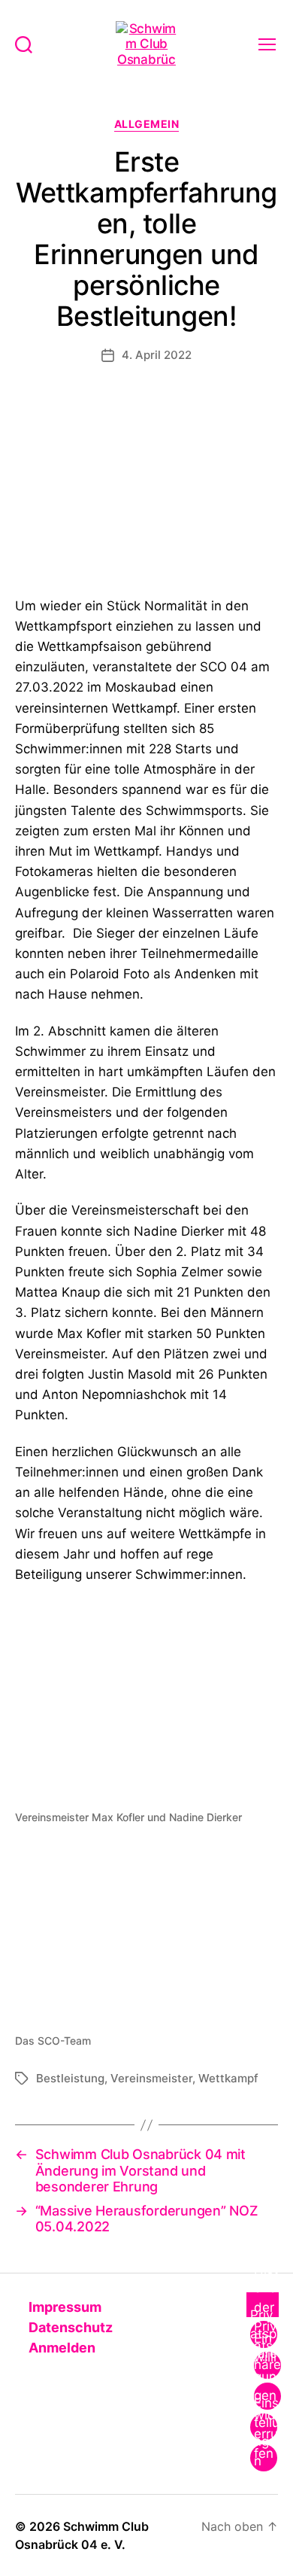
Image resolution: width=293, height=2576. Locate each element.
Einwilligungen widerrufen (266, 2396)
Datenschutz (69, 2327)
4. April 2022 (157, 355)
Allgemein (147, 124)
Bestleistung (70, 2078)
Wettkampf (228, 2078)
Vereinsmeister (151, 2078)
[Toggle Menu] (263, 2305)
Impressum (63, 2307)
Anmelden (60, 2348)
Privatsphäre (264, 2334)
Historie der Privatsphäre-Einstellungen (267, 2365)
